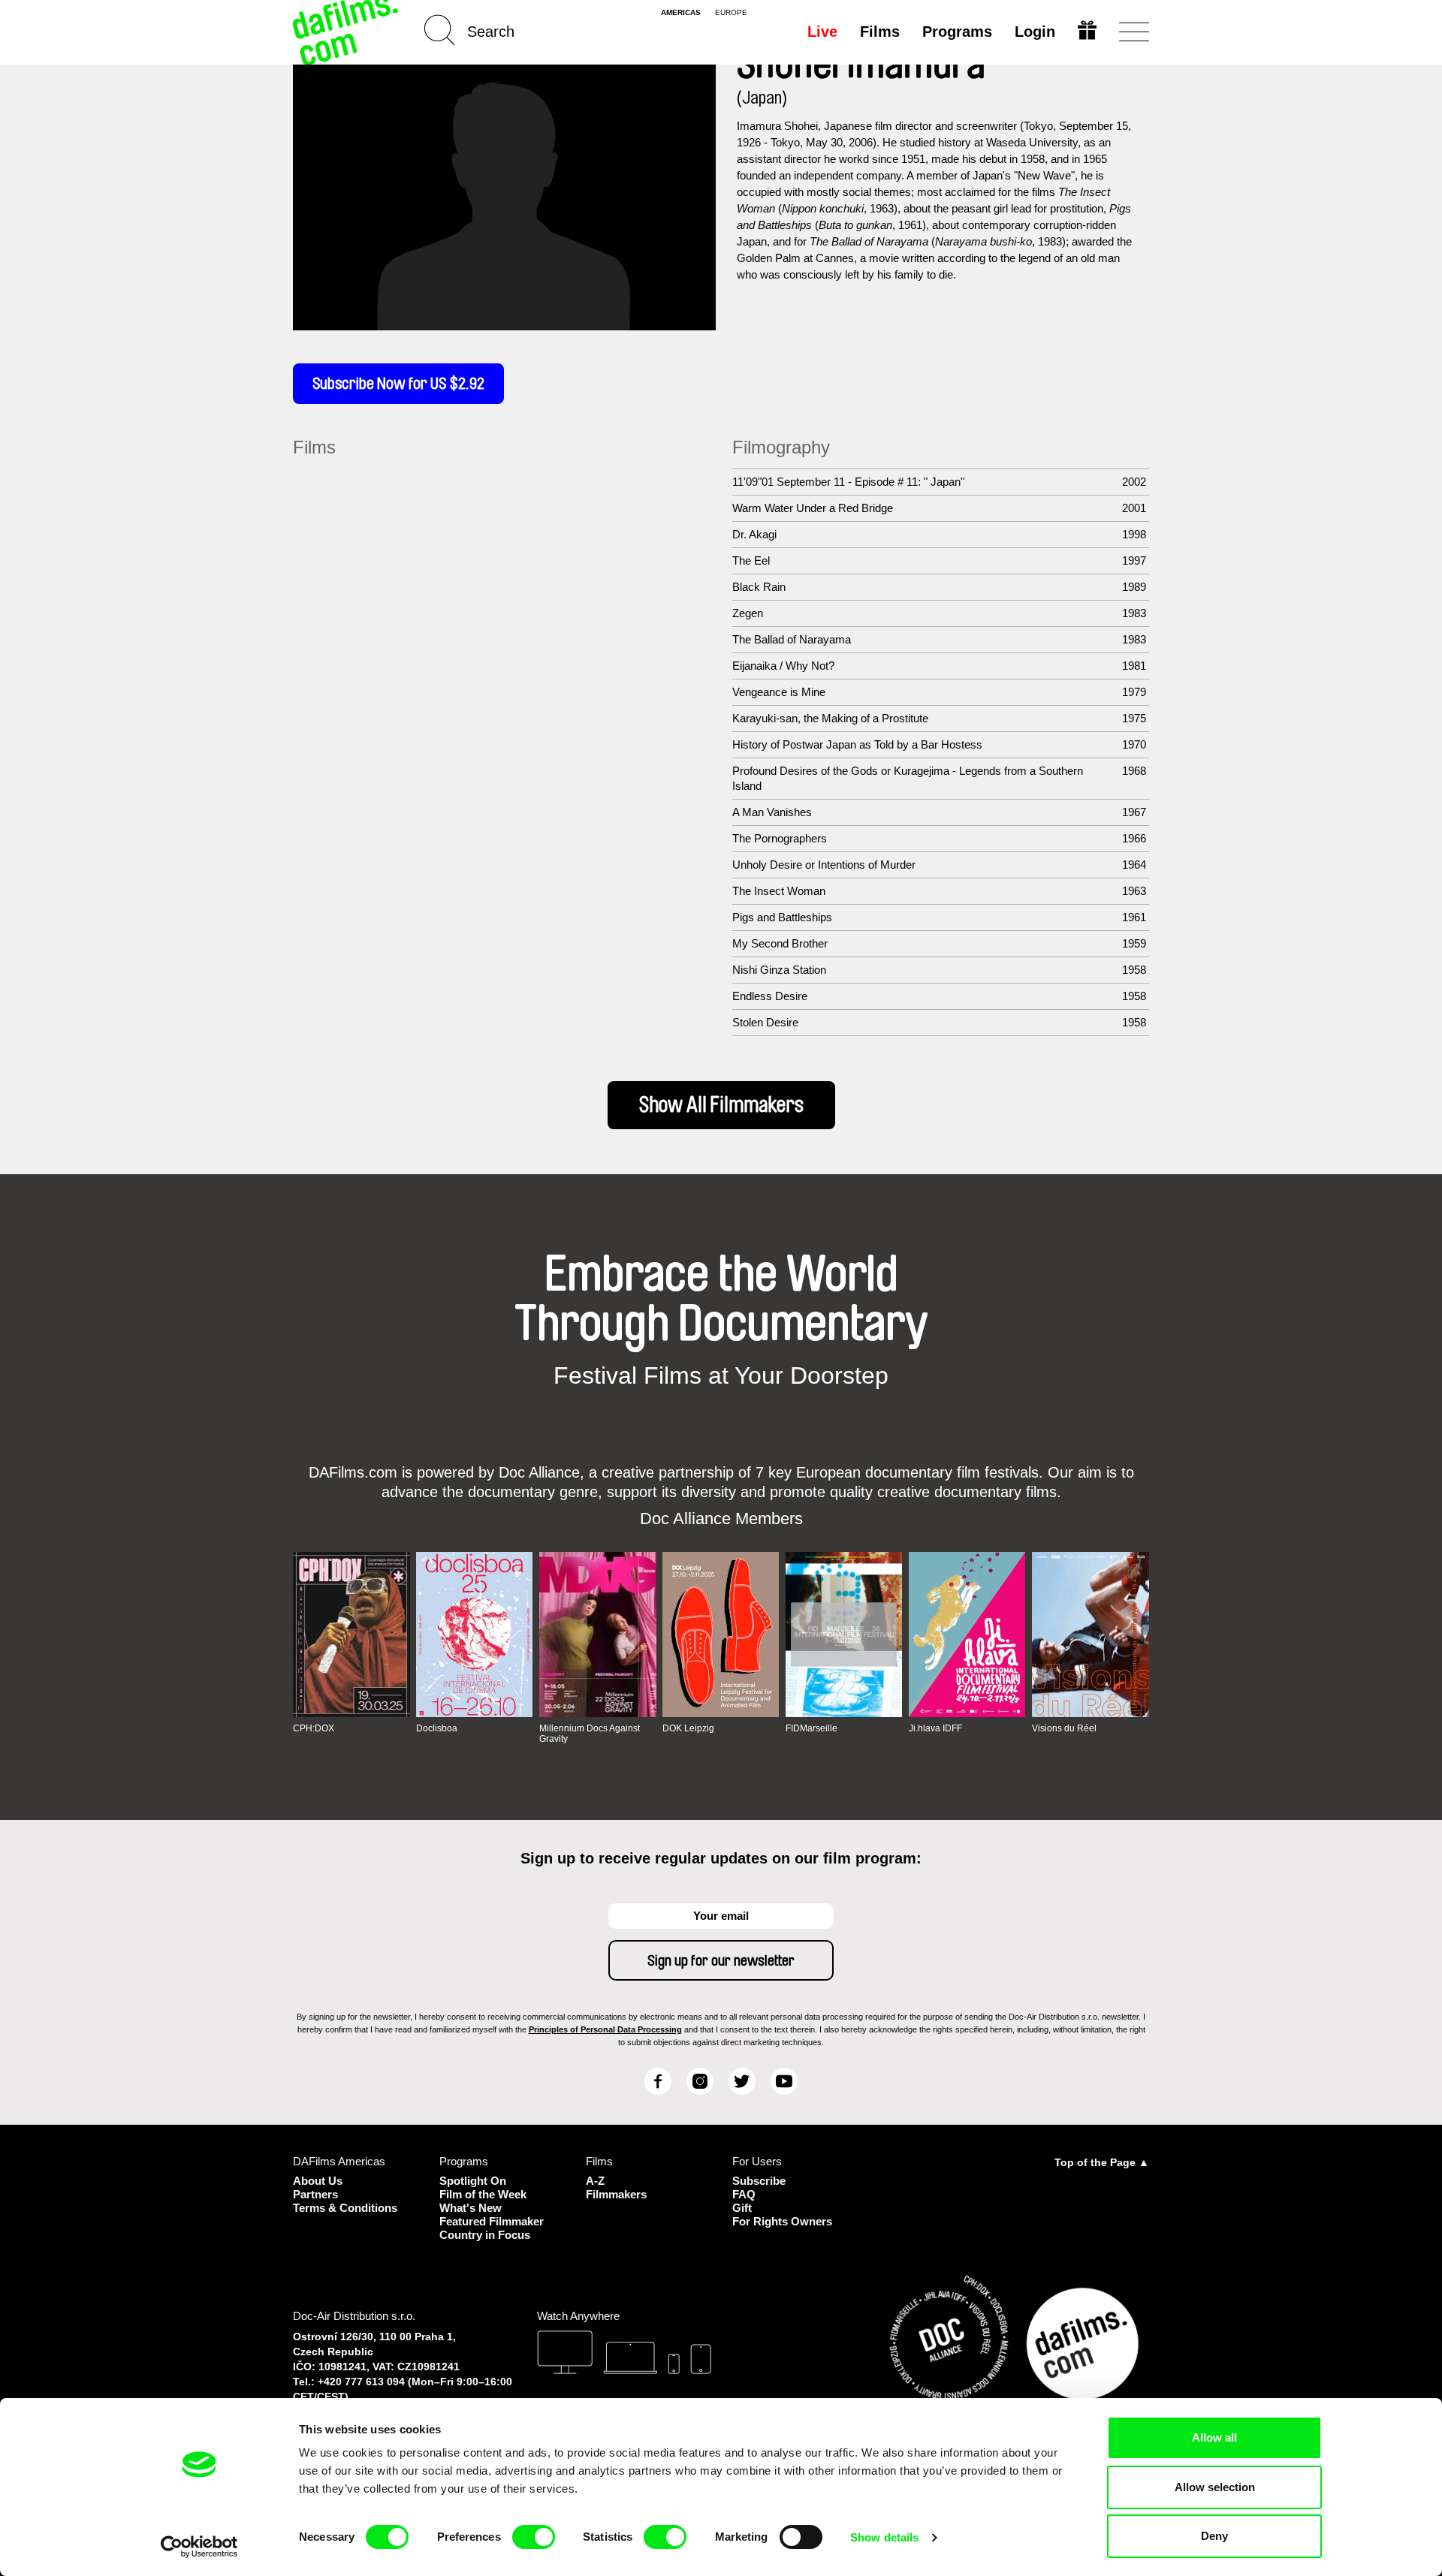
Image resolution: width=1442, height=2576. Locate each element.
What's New (471, 2208)
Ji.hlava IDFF (935, 1728)
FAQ (744, 2194)
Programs (957, 32)
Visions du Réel (1064, 1728)
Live (822, 32)
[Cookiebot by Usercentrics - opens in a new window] (199, 2547)
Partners (315, 2194)
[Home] (347, 32)
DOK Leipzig (688, 1728)
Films (880, 32)
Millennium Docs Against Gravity (590, 1734)
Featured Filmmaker (492, 2221)
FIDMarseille (812, 1728)
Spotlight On (473, 2181)
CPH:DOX (314, 1728)
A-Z (595, 2181)
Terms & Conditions (345, 2208)
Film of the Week (483, 2194)
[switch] (534, 2537)
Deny (1214, 2536)
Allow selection (1215, 2487)
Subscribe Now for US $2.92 (398, 384)
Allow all (1214, 2437)
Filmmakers (616, 2194)
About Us (318, 2181)
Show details (884, 2537)
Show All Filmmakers (721, 1105)
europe (731, 13)
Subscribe (759, 2181)
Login (1035, 32)
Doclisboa (437, 1728)
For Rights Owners (782, 2221)
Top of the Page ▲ (1102, 2162)
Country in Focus (485, 2235)
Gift (742, 2208)
